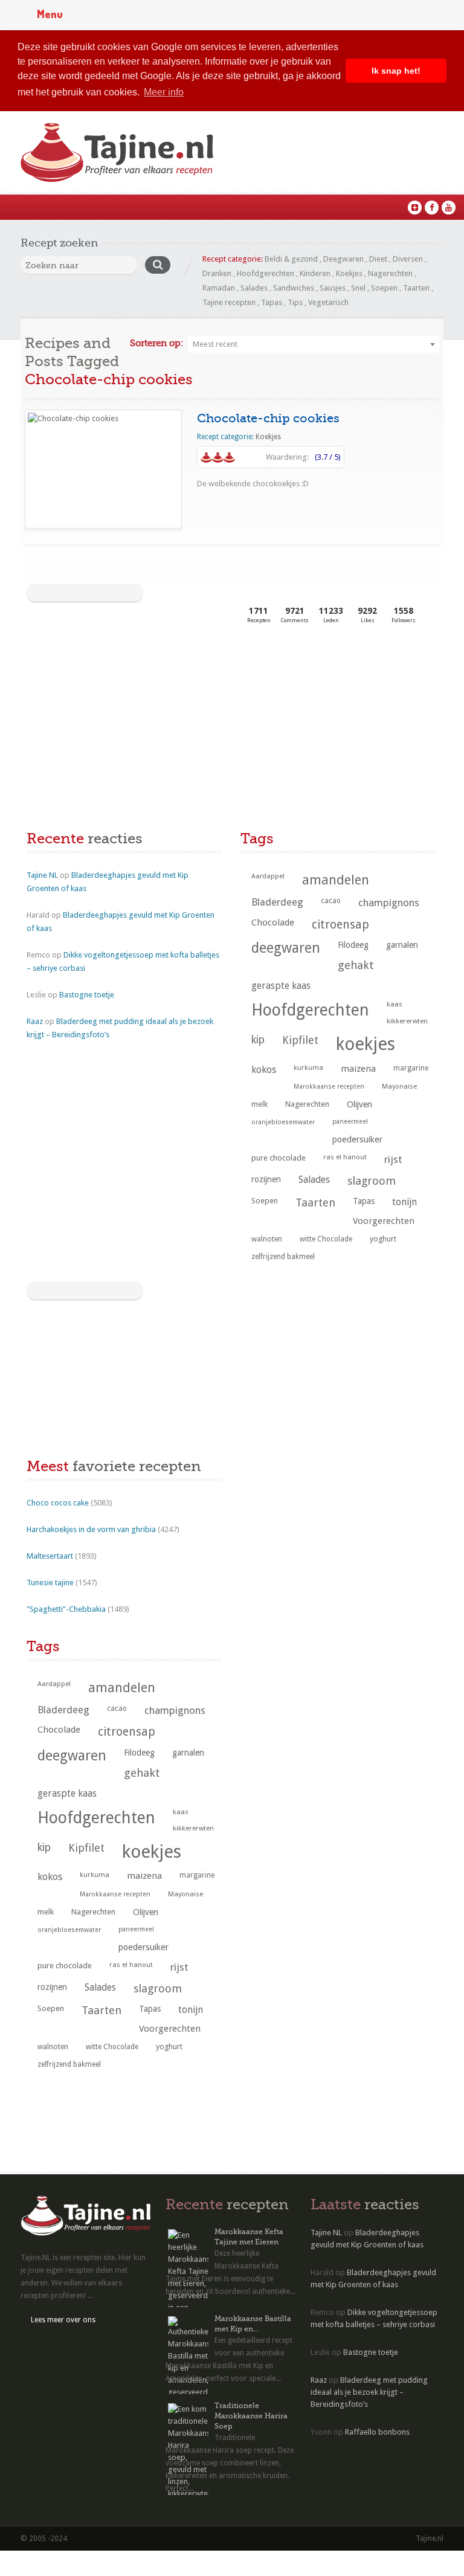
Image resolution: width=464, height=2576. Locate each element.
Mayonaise (399, 1087)
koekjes (366, 1044)
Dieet (378, 259)
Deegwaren (343, 259)
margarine (411, 1068)
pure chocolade (279, 1158)
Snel (358, 288)
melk (259, 1104)
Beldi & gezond (291, 259)
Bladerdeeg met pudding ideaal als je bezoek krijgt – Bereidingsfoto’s (369, 2392)
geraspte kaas (281, 986)
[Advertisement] (117, 729)
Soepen (384, 288)
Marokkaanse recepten (329, 1087)
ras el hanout (345, 1157)
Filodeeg (353, 945)
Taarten (416, 288)
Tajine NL (42, 875)
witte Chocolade (326, 1239)
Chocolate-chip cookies (268, 418)
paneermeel (350, 1122)
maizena (358, 1069)
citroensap (340, 925)
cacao (331, 901)
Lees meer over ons (63, 2320)
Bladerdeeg (277, 902)
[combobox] (314, 344)
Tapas (272, 302)
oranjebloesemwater (283, 1122)
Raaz (35, 1021)
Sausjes (333, 288)
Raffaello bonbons (377, 2432)
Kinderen (315, 273)
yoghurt (383, 1239)
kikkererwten (407, 1021)
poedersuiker (357, 1139)
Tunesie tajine (50, 1583)
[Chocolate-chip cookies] (103, 469)
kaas (395, 1004)
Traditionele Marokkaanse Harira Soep (251, 2416)
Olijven (359, 1104)
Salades (254, 288)
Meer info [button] (164, 92)
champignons (389, 903)
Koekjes (349, 273)
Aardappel (268, 876)
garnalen (402, 945)
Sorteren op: (156, 343)
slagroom (372, 1181)
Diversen (408, 259)
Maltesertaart (50, 1556)
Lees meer (224, 507)
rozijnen (266, 1179)
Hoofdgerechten (266, 273)
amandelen (336, 880)
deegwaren (286, 948)
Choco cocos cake (58, 1503)
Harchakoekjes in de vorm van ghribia (91, 1529)
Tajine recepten (229, 302)
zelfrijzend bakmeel (283, 1257)
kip (258, 1040)
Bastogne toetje (87, 995)
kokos (264, 1070)
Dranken (217, 273)
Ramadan (219, 288)
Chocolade (273, 923)
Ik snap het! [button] (396, 71)
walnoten (267, 1239)
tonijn (404, 1202)
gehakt (356, 965)
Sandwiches (294, 288)
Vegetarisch (328, 302)
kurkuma (308, 1067)
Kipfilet (300, 1040)
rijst (393, 1159)
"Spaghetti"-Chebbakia (66, 1609)
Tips (295, 302)
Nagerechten (390, 273)
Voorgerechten (384, 1221)
